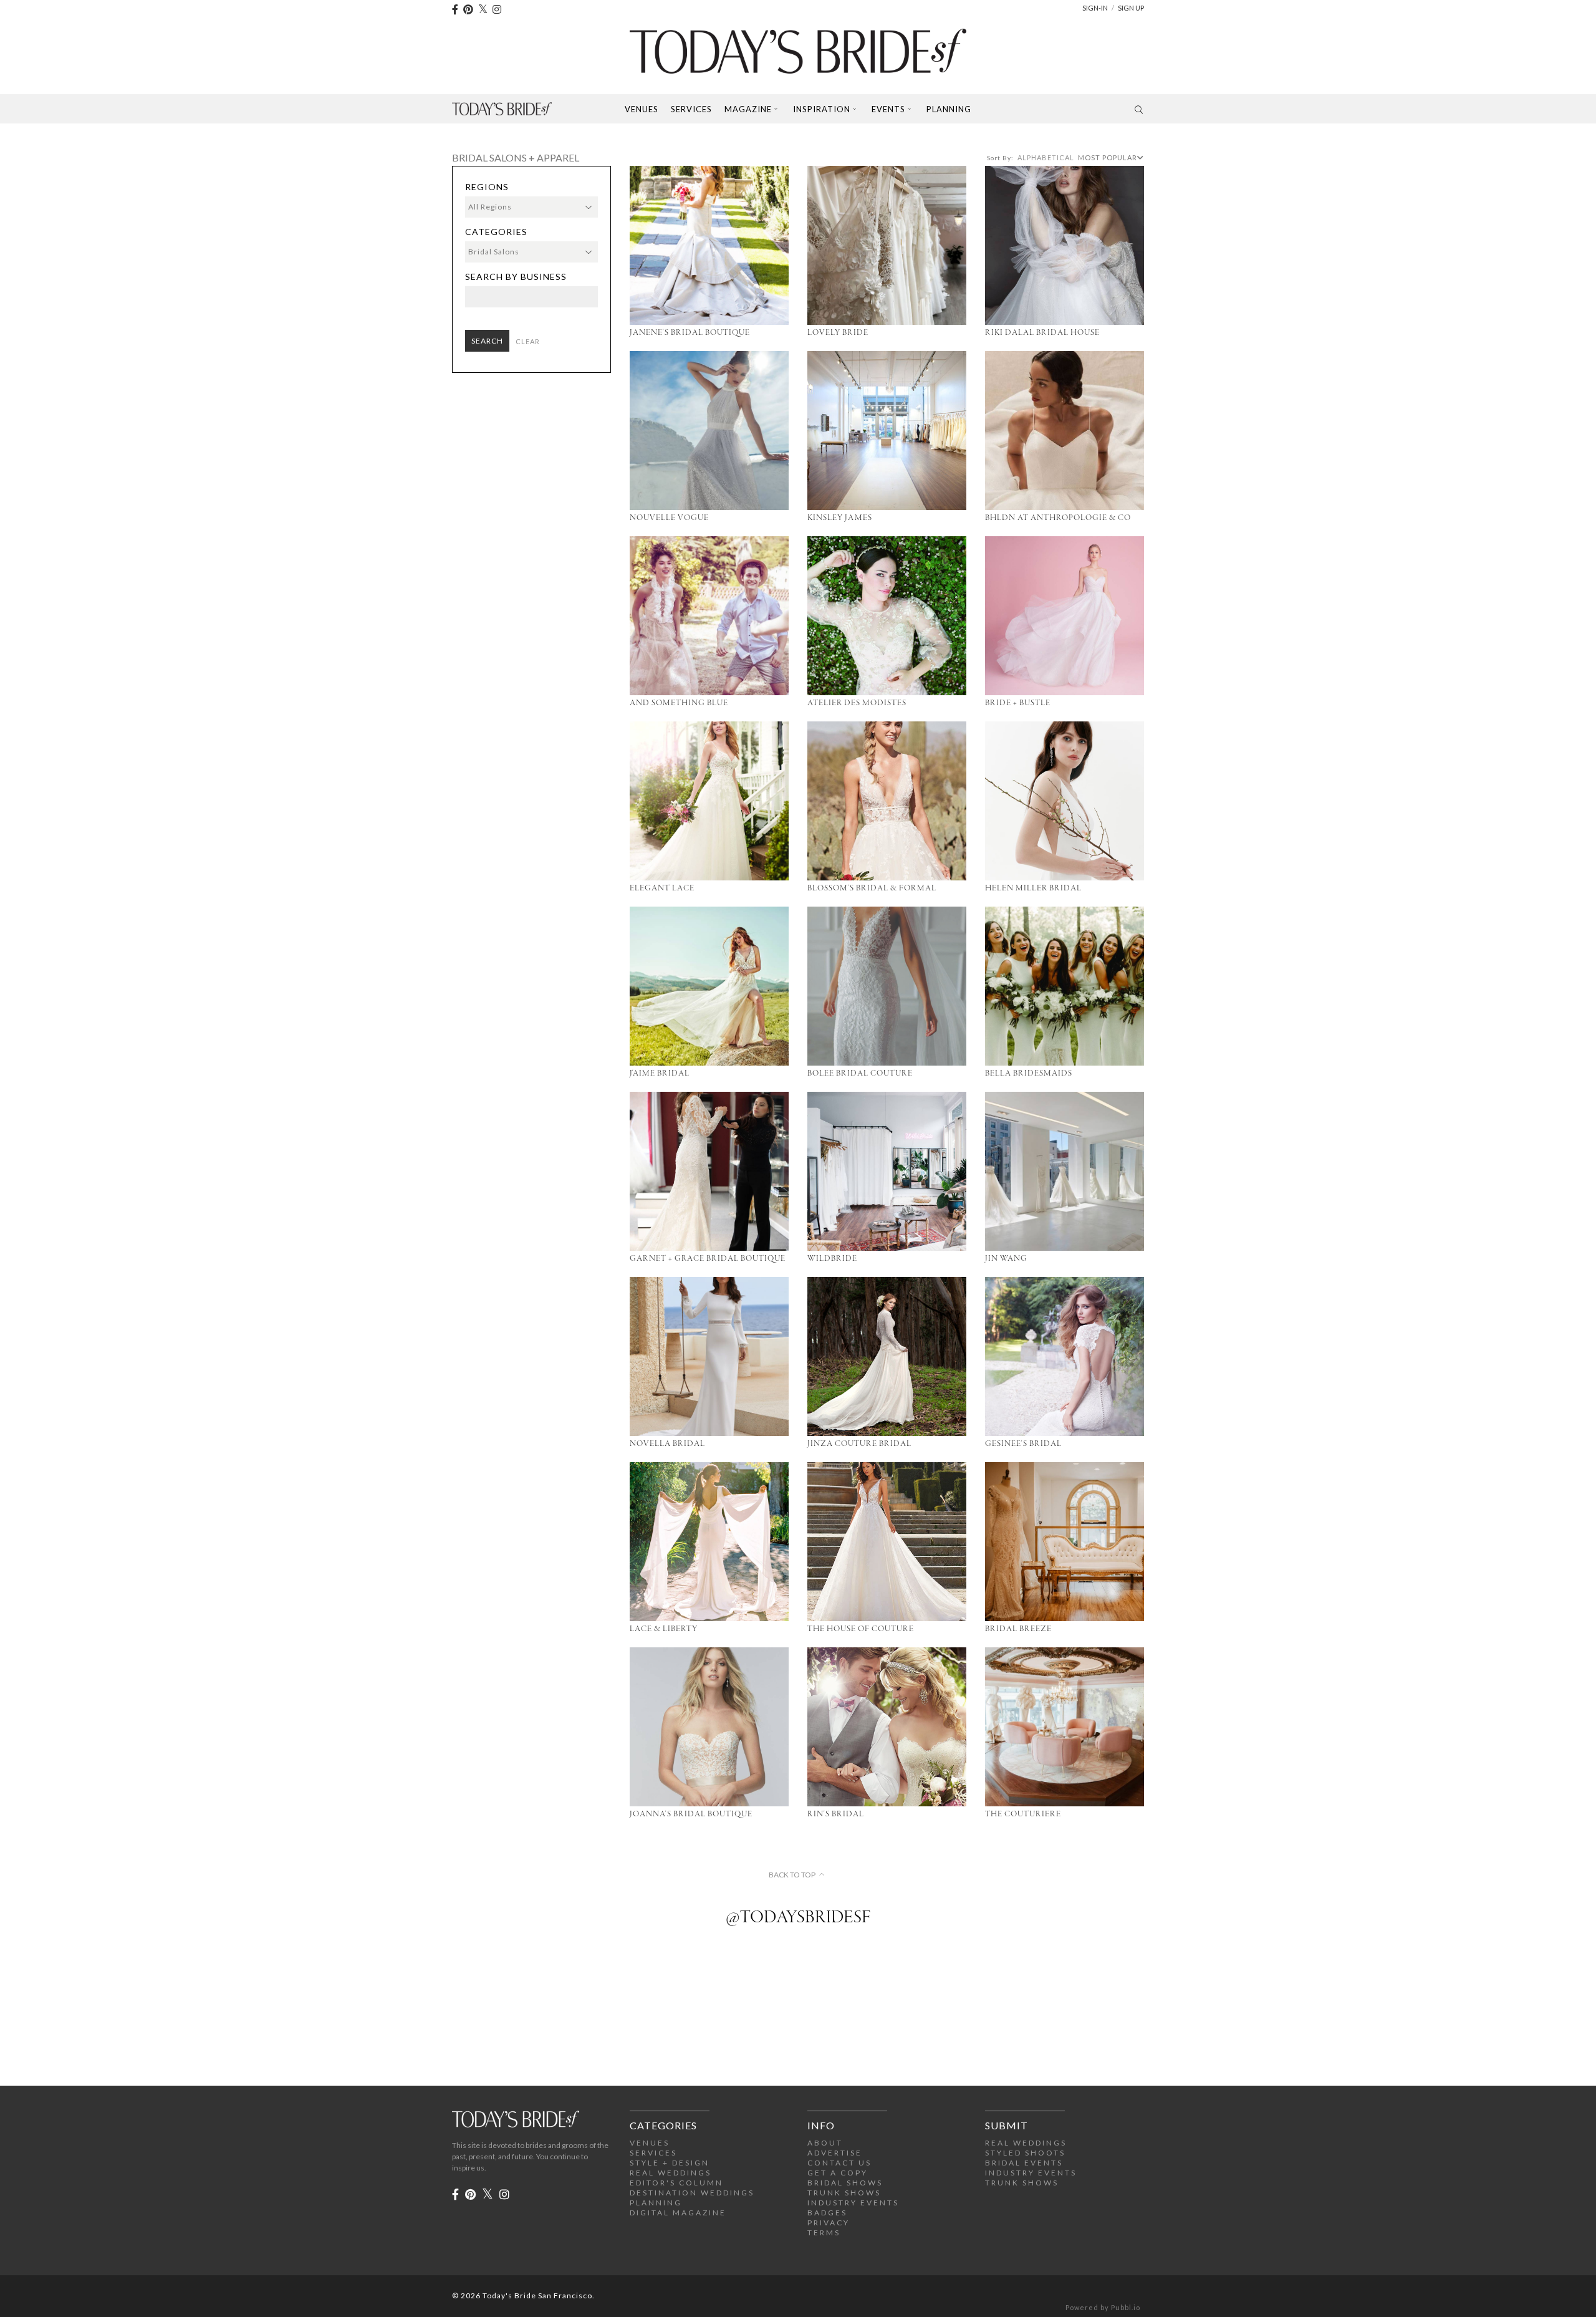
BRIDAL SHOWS (845, 2183)
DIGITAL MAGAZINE (678, 2213)
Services (691, 109)
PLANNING (656, 2203)
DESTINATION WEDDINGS (692, 2193)
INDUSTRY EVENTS (853, 2203)
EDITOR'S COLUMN (676, 2183)
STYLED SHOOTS (1025, 2153)
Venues (642, 109)
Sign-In (1095, 8)
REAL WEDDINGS (671, 2173)
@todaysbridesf (798, 1918)
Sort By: (1000, 158)
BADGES (827, 2213)
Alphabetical (1046, 157)
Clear (528, 341)
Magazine (748, 109)
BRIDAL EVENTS (1024, 2163)
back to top (792, 1875)
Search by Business (516, 277)
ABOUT (825, 2143)
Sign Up (1131, 8)
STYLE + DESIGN (670, 2163)
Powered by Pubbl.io (1103, 2307)
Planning (949, 109)
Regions (487, 187)
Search (487, 341)
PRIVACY (829, 2223)
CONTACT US (839, 2163)
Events (888, 109)
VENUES (650, 2143)
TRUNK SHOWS (844, 2193)
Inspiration (822, 109)
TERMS (824, 2233)
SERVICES (653, 2153)
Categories (496, 232)
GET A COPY (838, 2173)
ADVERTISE (835, 2153)
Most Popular (1108, 157)
